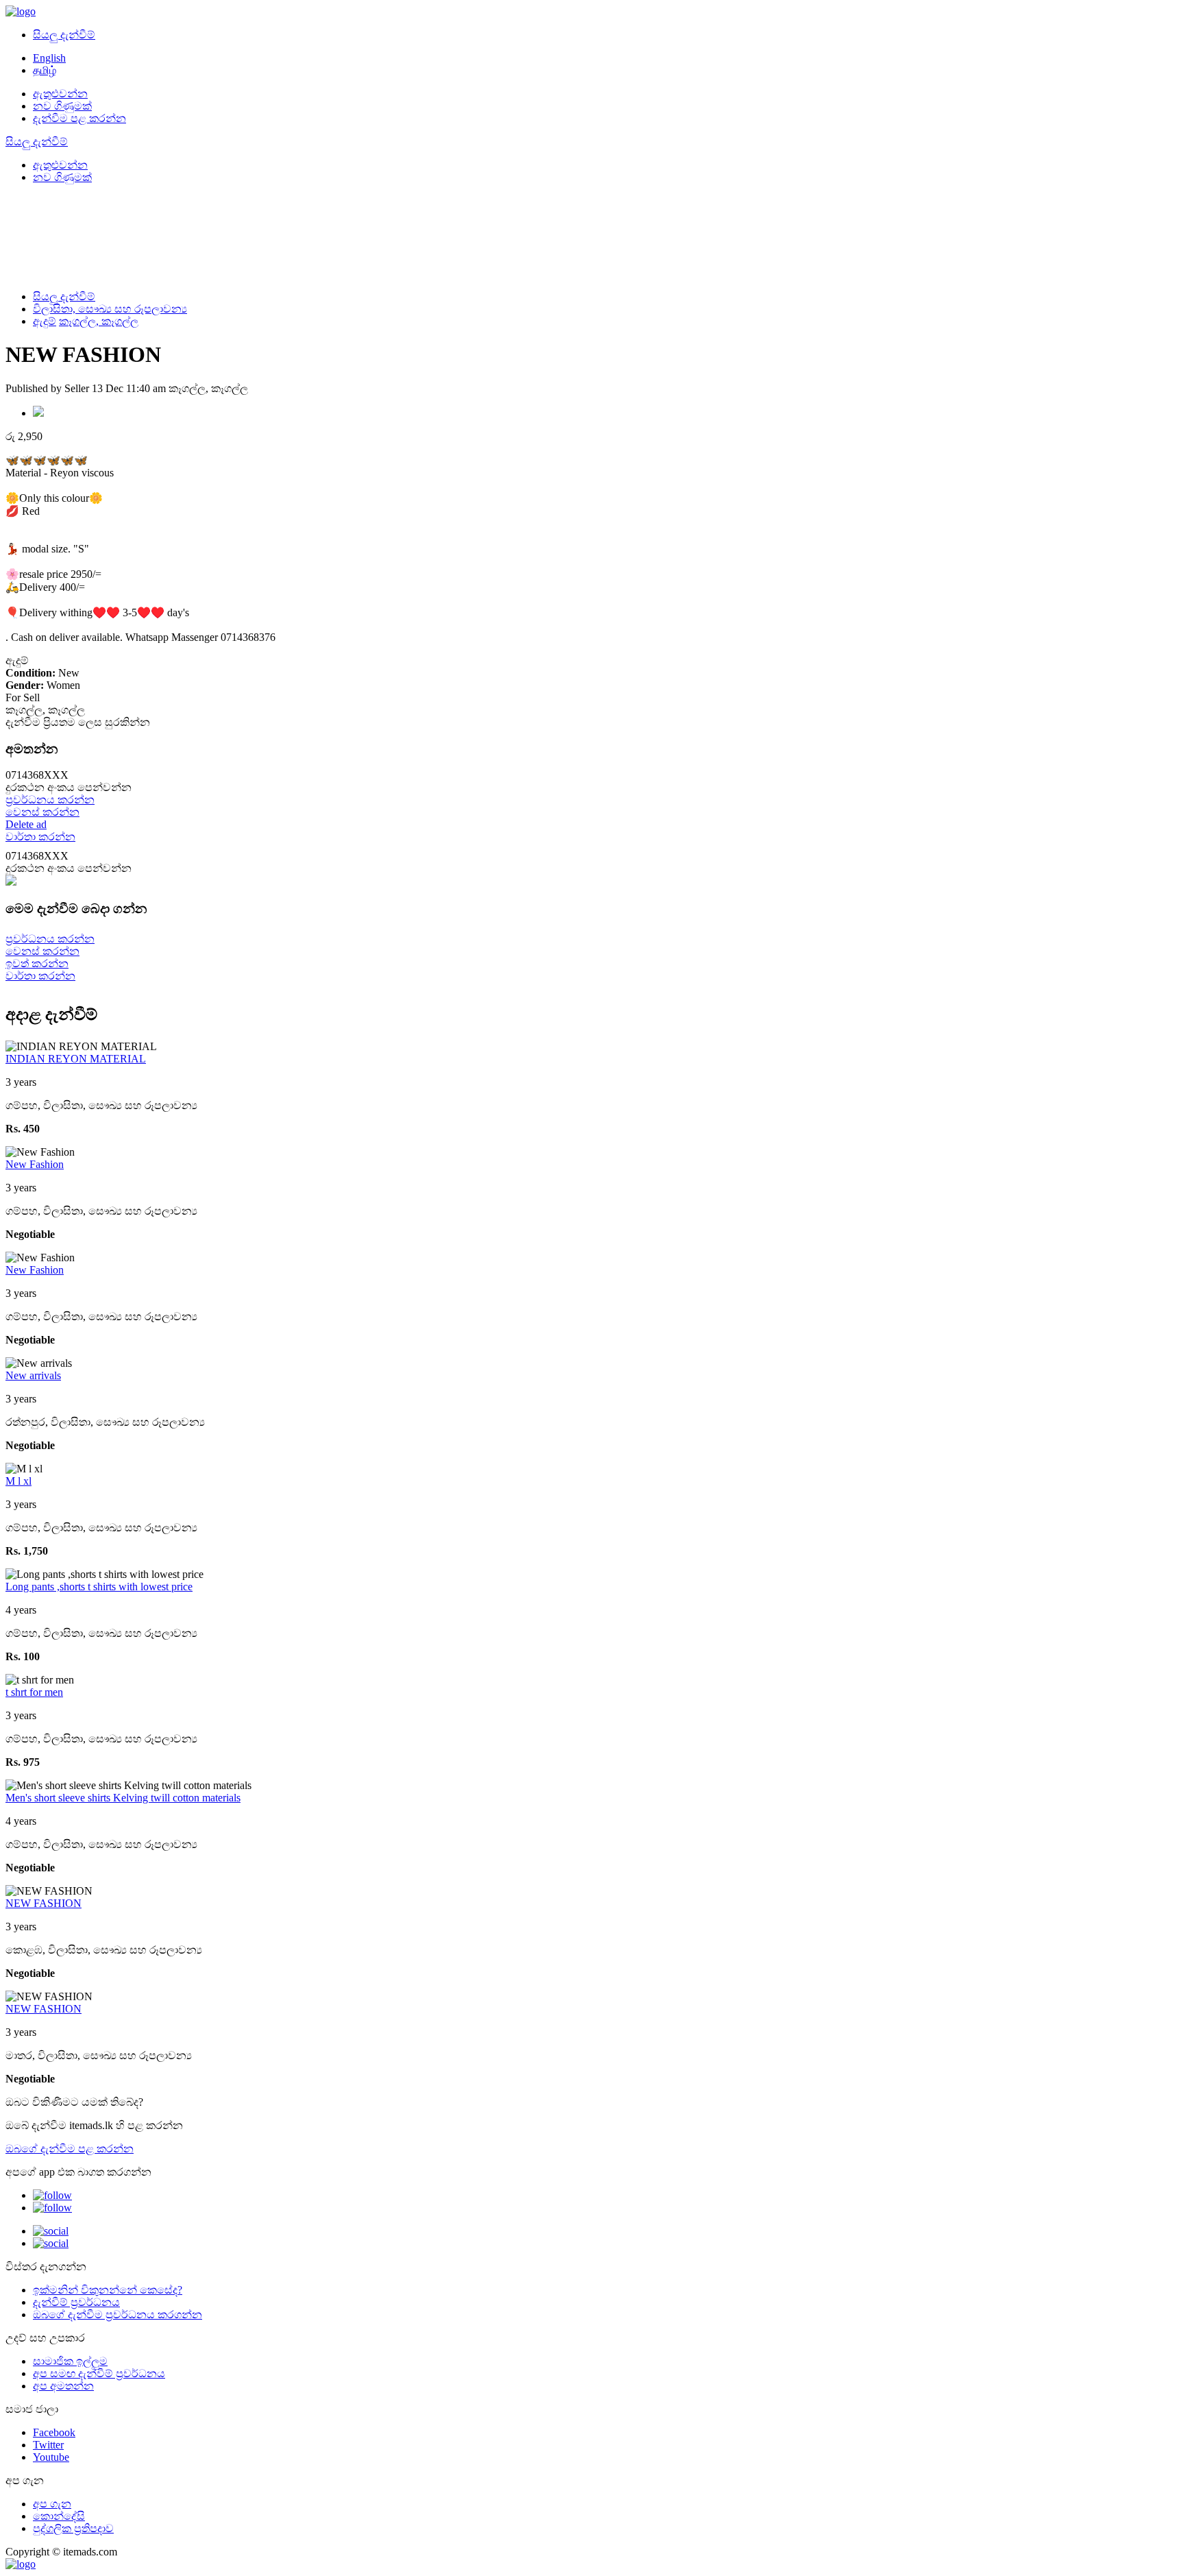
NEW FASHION (44, 1903)
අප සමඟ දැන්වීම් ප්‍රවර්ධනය (99, 2373)
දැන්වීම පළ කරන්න (79, 118)
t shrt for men (34, 1692)
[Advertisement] (314, 236)
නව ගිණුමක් (62, 106)
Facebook (54, 2432)
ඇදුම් (45, 321)
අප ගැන (52, 2504)
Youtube (51, 2457)
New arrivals (33, 1375)
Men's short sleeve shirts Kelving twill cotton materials (123, 1798)
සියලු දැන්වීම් (64, 35)
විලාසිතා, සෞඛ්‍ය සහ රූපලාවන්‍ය (110, 309)
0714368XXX (69, 781)
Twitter (48, 2445)
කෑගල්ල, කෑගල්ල (99, 321)
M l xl (18, 1481)
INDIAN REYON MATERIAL (76, 1059)
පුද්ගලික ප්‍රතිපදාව (73, 2528)
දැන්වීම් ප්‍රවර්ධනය (76, 2302)
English (49, 58)
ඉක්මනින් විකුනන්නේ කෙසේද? (108, 2290)
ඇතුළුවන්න (60, 94)
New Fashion (35, 1164)
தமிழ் (45, 70)
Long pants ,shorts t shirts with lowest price (99, 1587)
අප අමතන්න (63, 2386)
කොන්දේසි (59, 2516)
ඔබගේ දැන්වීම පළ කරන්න (70, 2149)
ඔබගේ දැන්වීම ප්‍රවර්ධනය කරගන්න (118, 2314)
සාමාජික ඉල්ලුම (70, 2361)
